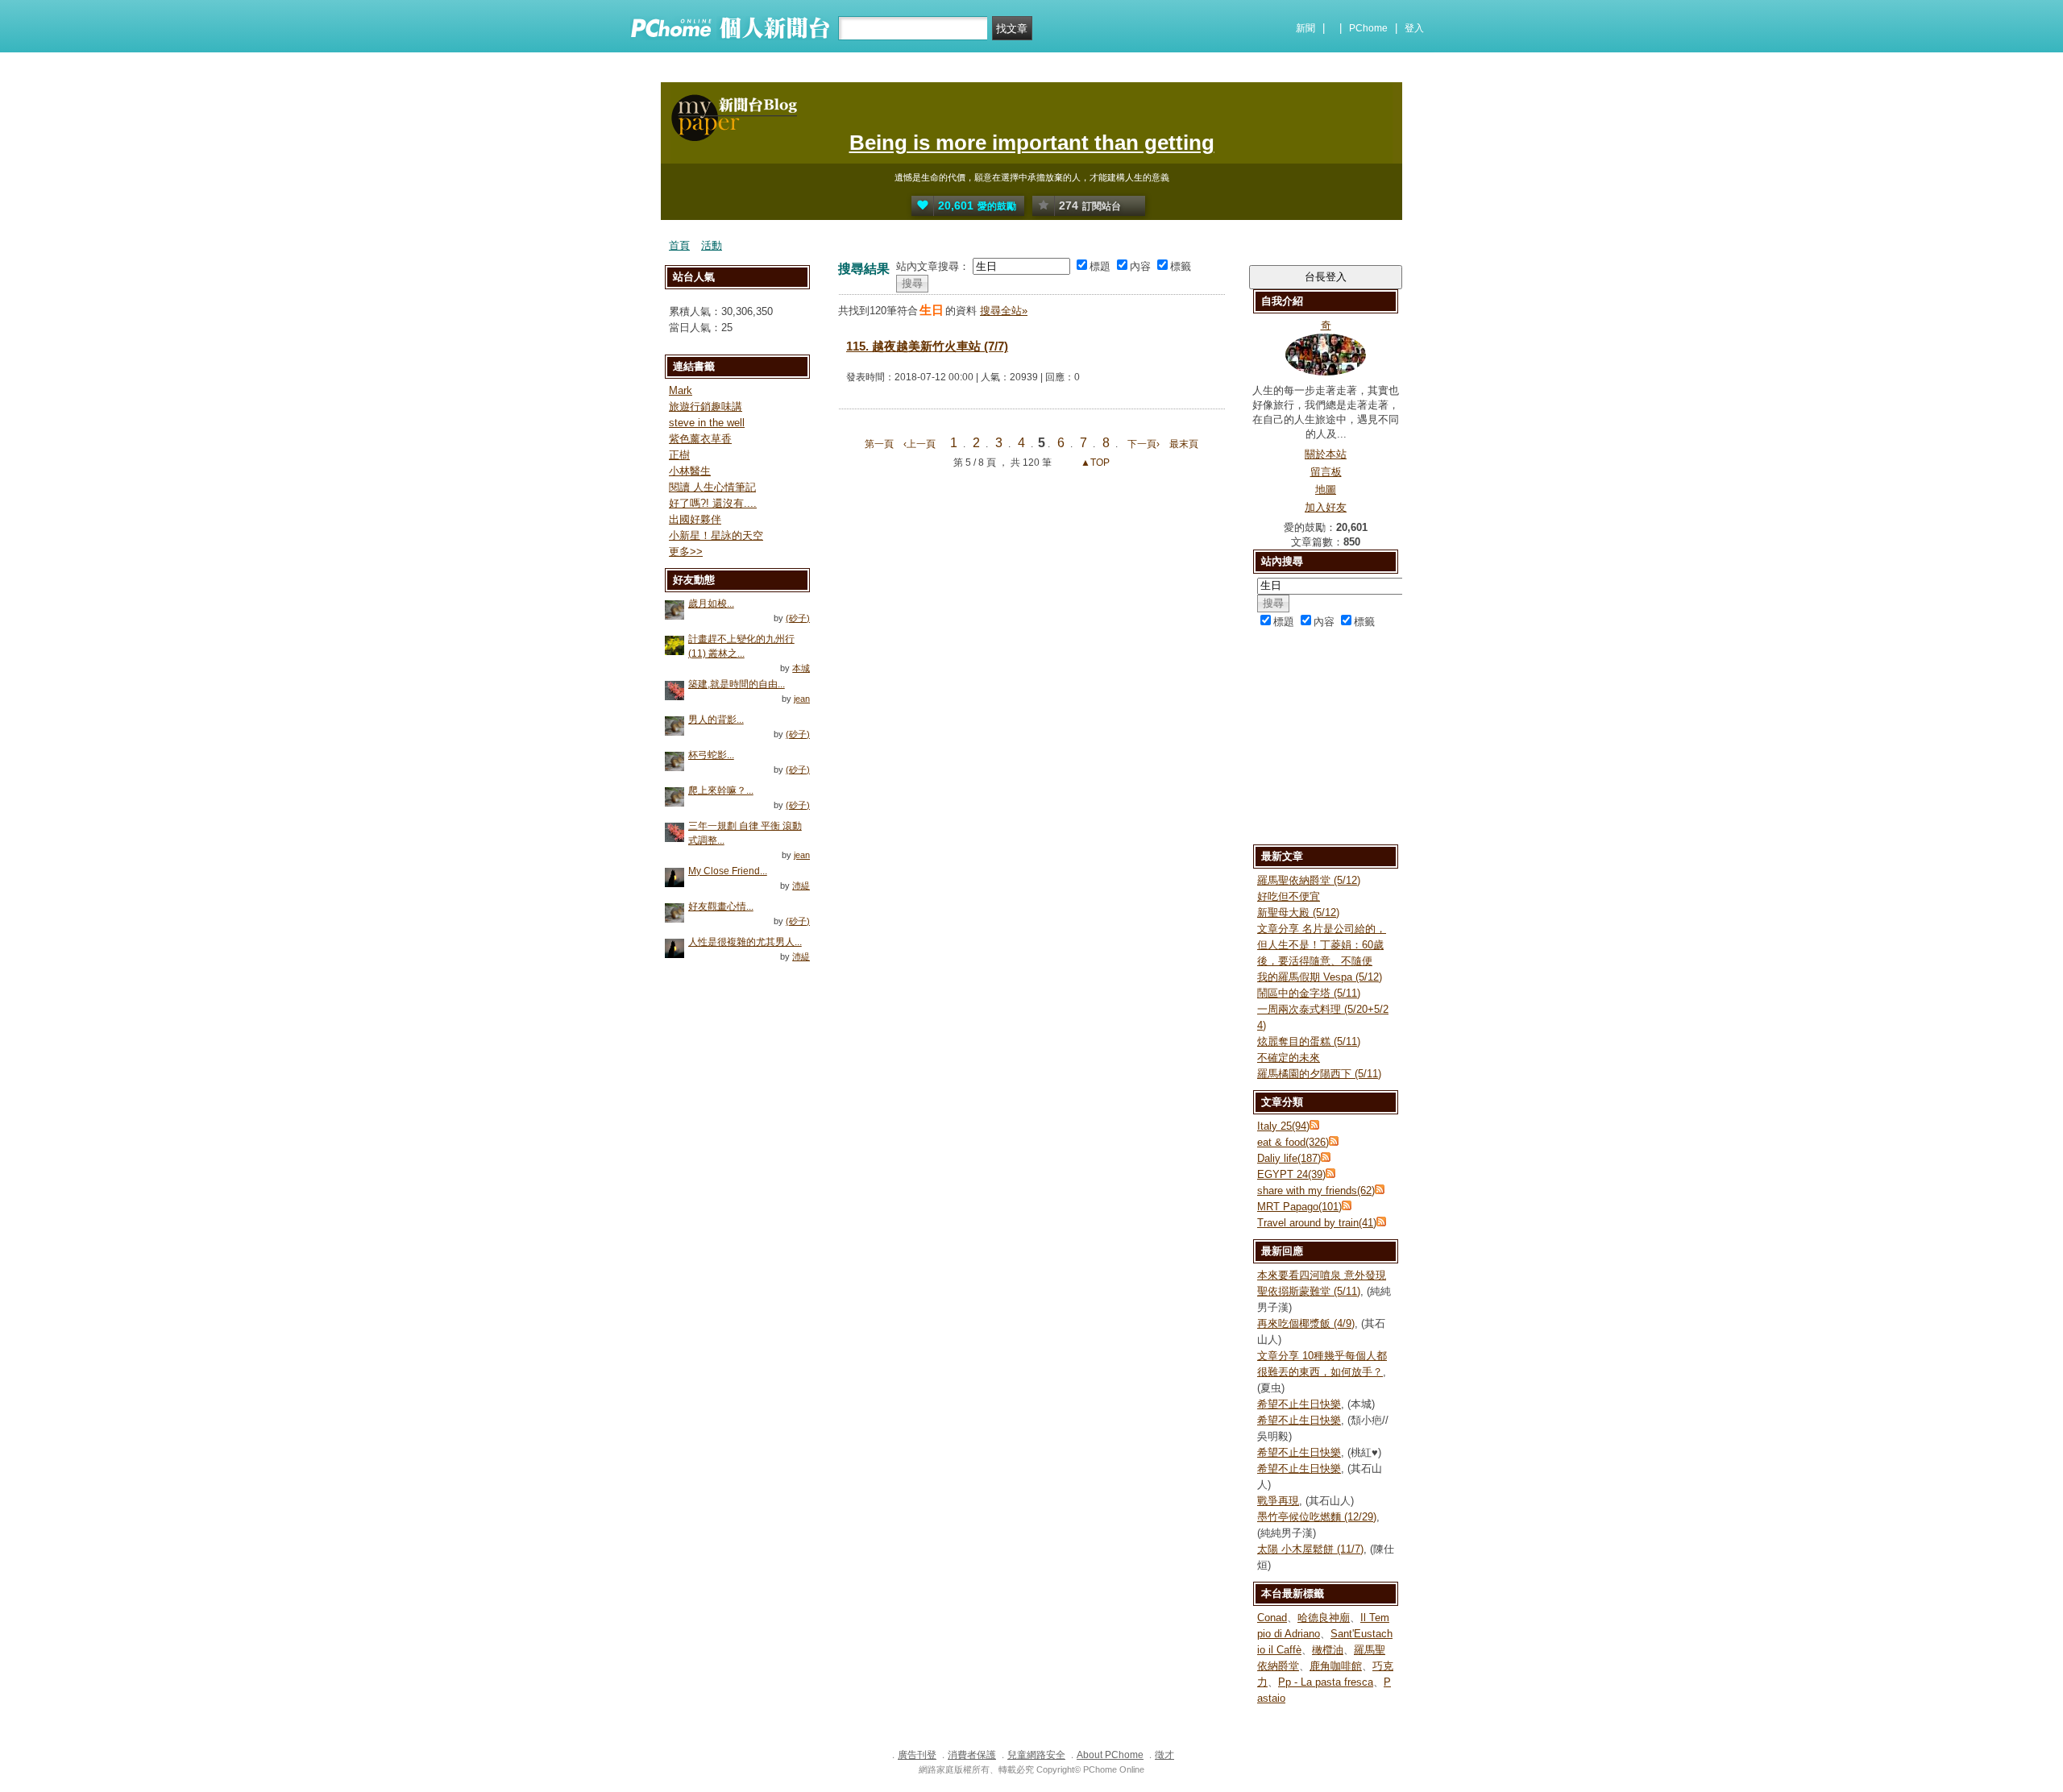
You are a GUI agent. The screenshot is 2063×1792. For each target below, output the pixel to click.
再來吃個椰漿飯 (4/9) (1306, 1323)
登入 (1414, 28)
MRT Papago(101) (1299, 1207)
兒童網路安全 (1036, 1755)
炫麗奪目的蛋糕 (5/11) (1309, 1041)
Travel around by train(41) (1317, 1223)
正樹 (679, 455)
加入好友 (1326, 507)
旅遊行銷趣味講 (706, 407)
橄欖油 (1328, 1650)
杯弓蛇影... (711, 755)
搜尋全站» (1004, 311)
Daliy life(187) (1289, 1158)
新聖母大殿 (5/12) (1298, 913)
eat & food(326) (1293, 1142)
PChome (1368, 28)
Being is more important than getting (1032, 143)
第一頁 (879, 444)
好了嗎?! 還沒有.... (713, 503)
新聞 (1305, 28)
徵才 (1164, 1755)
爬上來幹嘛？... (721, 790)
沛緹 (801, 886)
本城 (801, 668)
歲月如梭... (711, 604)
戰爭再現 (1278, 1501)
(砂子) (798, 618)
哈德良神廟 (1324, 1618)
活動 (712, 245)
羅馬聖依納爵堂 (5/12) (1309, 880)
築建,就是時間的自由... (737, 684)
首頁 (679, 245)
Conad (1272, 1618)
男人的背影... (716, 720)
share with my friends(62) (1316, 1191)
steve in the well (707, 423)
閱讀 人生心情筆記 (712, 487)
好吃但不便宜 (1289, 896)
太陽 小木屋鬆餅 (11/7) (1310, 1549)
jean (802, 699)
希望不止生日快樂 (1299, 1404)
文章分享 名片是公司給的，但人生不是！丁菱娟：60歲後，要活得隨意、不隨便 (1322, 945)
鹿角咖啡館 (1336, 1666)
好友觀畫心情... (721, 906)
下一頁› (1145, 444)
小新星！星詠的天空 (716, 535)
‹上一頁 (919, 444)
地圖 (1326, 489)
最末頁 (1184, 444)
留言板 (1326, 472)
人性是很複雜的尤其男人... (745, 942)
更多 (686, 552)
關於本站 (1326, 454)
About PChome (1110, 1755)
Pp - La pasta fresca (1326, 1682)
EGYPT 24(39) (1291, 1174)
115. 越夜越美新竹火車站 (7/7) (927, 346)
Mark (681, 390)
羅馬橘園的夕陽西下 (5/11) (1319, 1074)
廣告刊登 (917, 1755)
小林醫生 (690, 471)
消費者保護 (972, 1755)
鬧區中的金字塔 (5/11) (1309, 993)
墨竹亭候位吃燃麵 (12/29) (1317, 1517)
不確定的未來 (1289, 1058)
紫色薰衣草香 (700, 439)
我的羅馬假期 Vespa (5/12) (1320, 977)
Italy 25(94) (1283, 1126)
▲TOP (1094, 463)
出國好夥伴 (695, 519)
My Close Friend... (728, 871)
